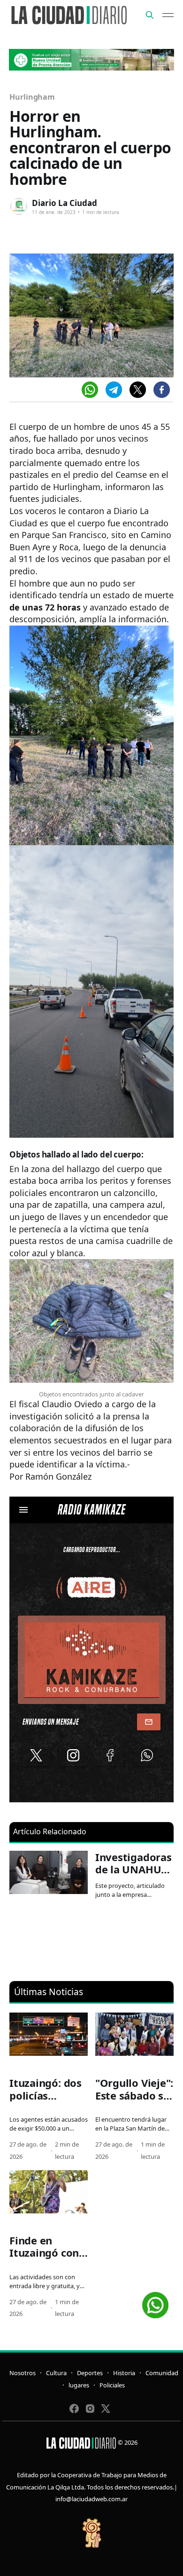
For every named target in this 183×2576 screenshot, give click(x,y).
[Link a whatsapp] (155, 2302)
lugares (79, 2385)
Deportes (90, 2373)
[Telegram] (114, 390)
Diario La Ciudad (65, 203)
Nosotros (23, 2373)
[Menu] (168, 15)
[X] (138, 390)
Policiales (112, 2385)
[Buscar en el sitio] (150, 15)
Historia (124, 2373)
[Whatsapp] (90, 390)
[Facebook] (162, 390)
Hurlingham (32, 97)
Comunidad (162, 2373)
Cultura (56, 2373)
